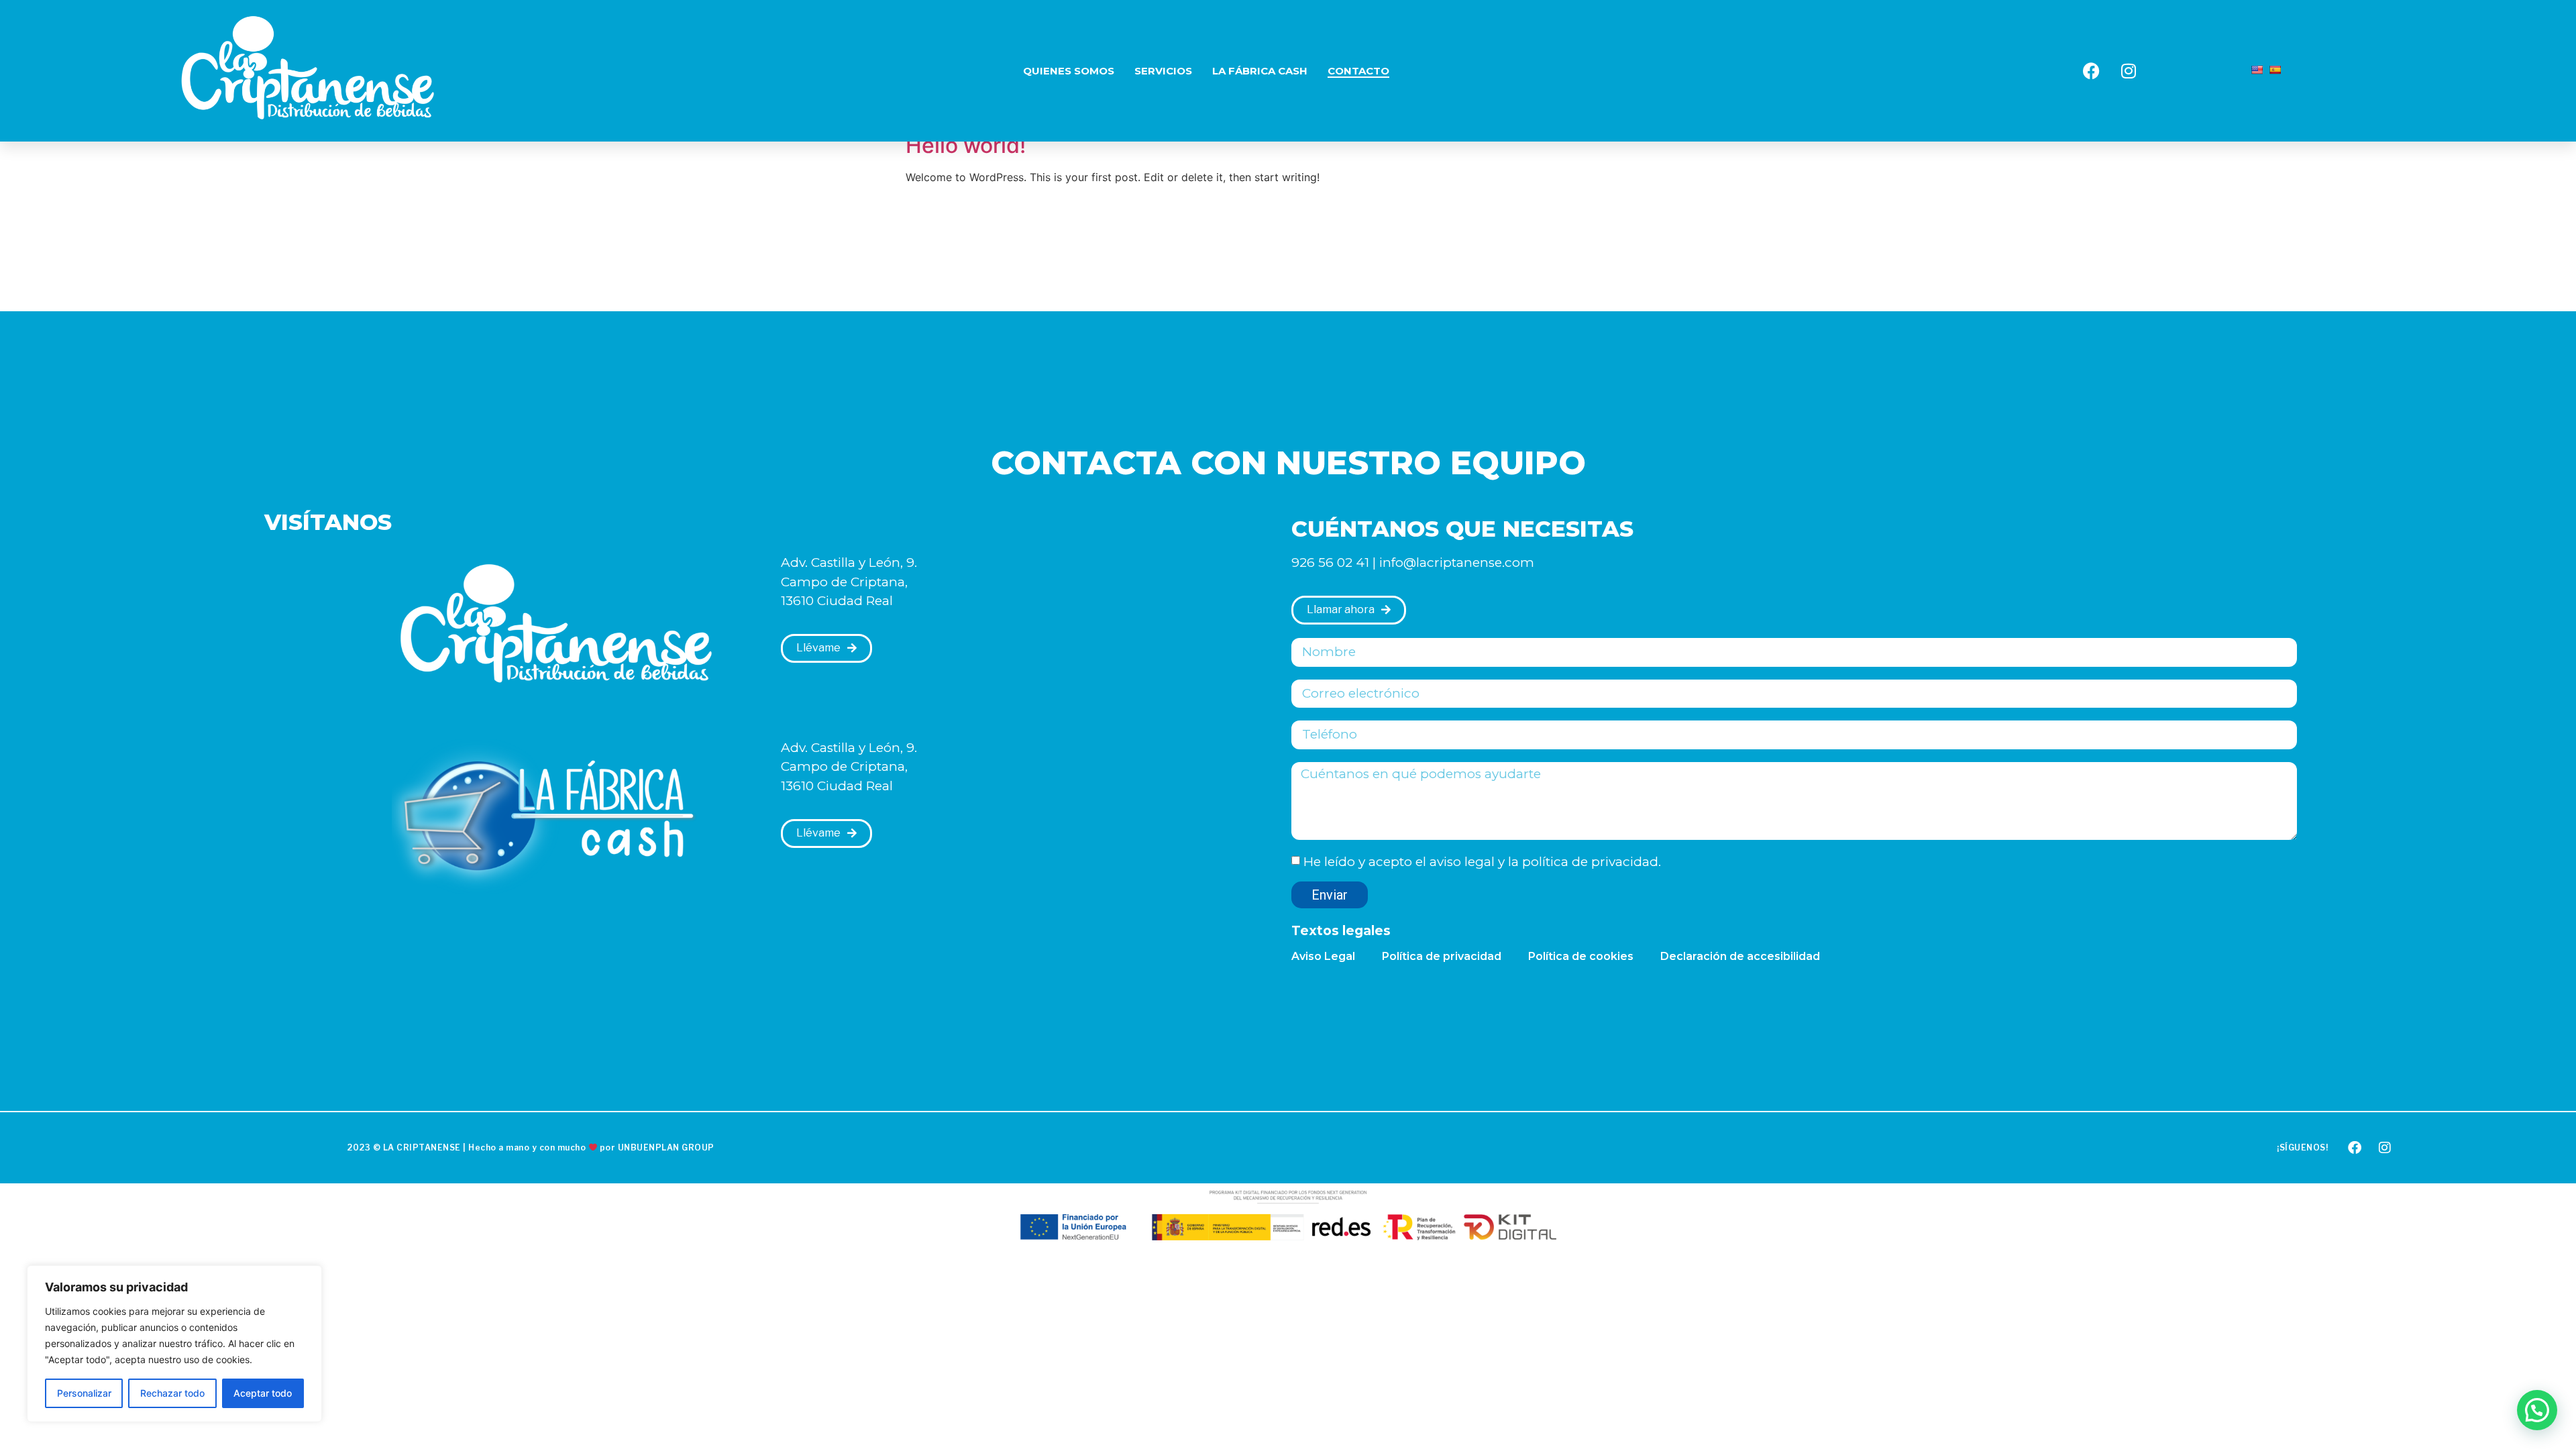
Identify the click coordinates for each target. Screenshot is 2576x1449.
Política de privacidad (1442, 956)
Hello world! (966, 145)
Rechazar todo (172, 1393)
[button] (2537, 1410)
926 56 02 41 (1330, 562)
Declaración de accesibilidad (1740, 956)
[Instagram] (2129, 71)
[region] (174, 1344)
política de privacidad (1590, 862)
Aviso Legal (1323, 956)
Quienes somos (1069, 71)
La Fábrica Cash (1260, 71)
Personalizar (84, 1393)
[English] (2257, 70)
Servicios (1163, 71)
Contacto (1358, 71)
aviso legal (1462, 862)
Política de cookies (1581, 956)
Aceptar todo (263, 1393)
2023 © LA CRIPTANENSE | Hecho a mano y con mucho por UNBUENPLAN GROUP (531, 1147)
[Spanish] (2275, 70)
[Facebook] (2092, 71)
